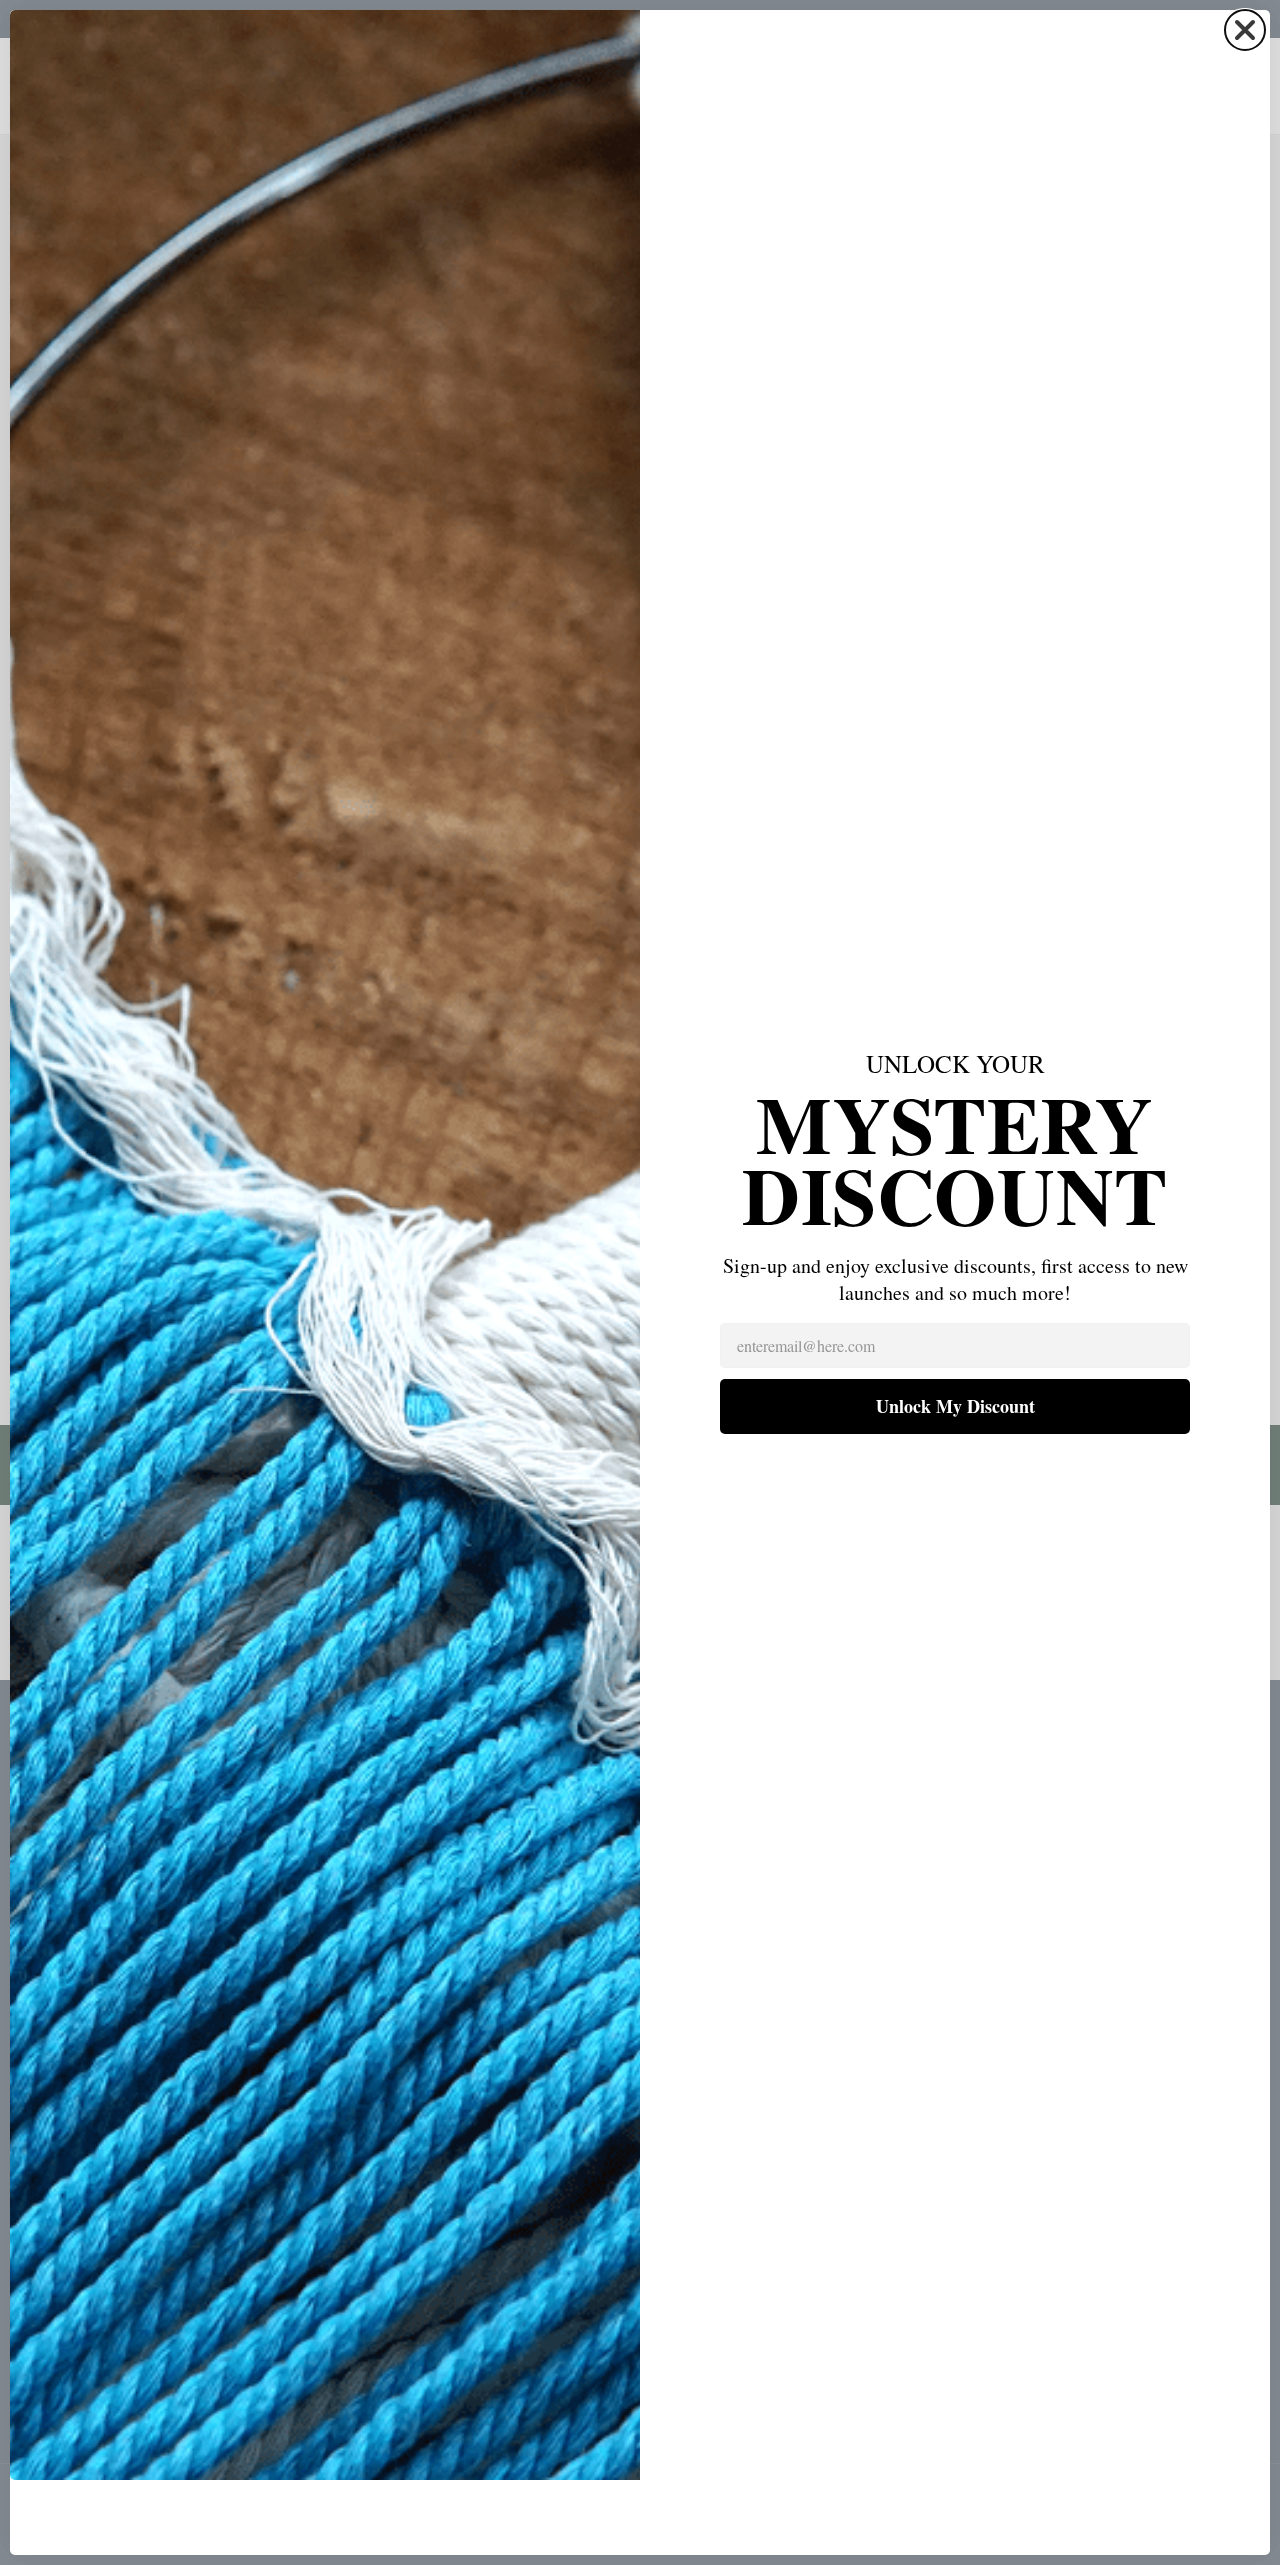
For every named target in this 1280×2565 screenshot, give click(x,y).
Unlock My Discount (955, 1406)
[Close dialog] (1245, 30)
